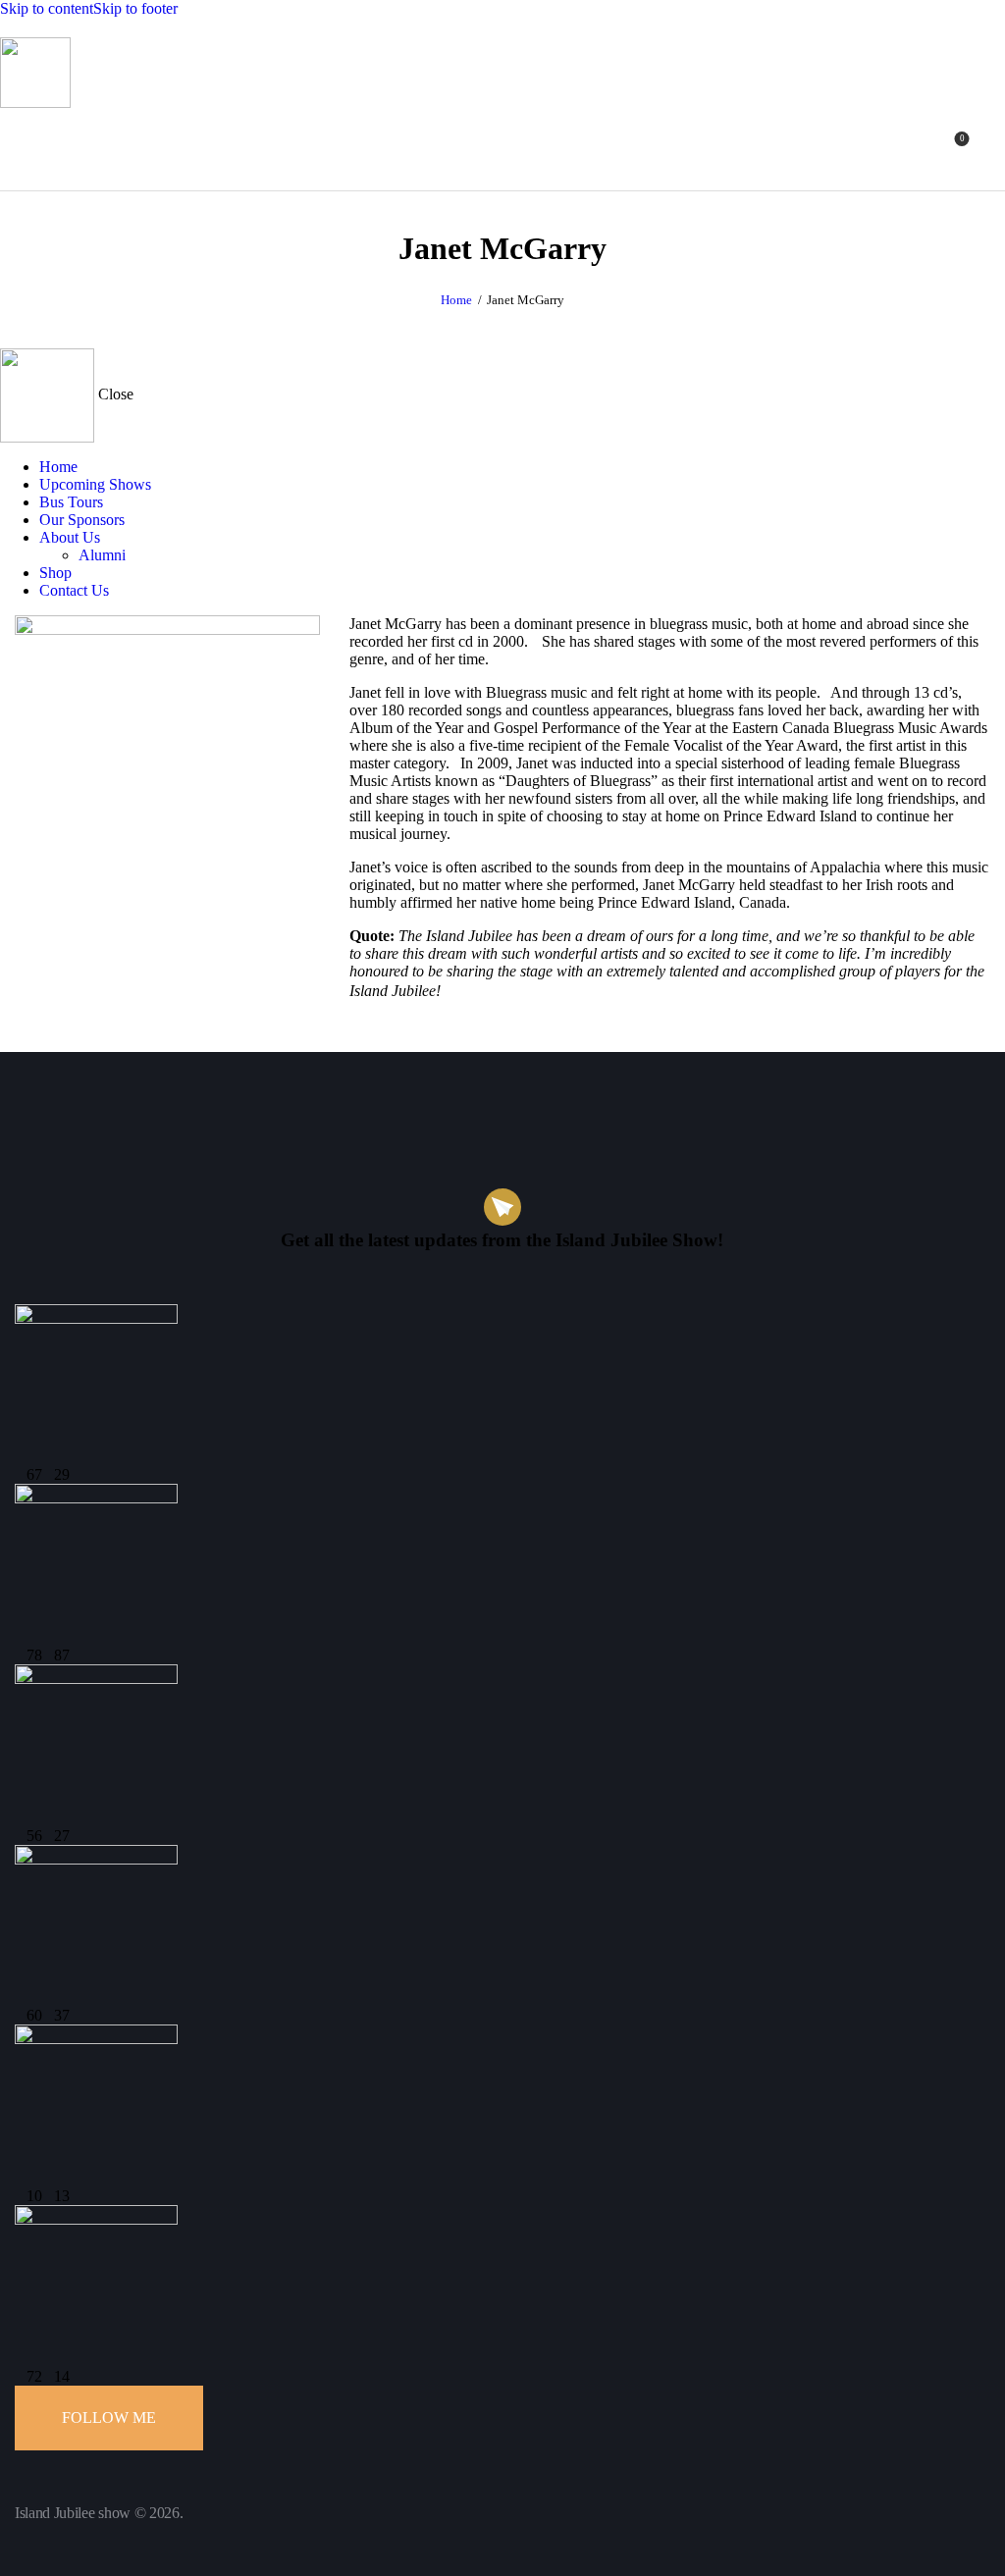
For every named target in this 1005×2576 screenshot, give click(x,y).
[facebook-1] (38, 1028)
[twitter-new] (93, 1028)
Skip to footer (135, 8)
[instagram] (203, 1028)
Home (456, 300)
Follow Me (109, 2418)
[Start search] (993, 146)
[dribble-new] (148, 1028)
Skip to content (47, 8)
